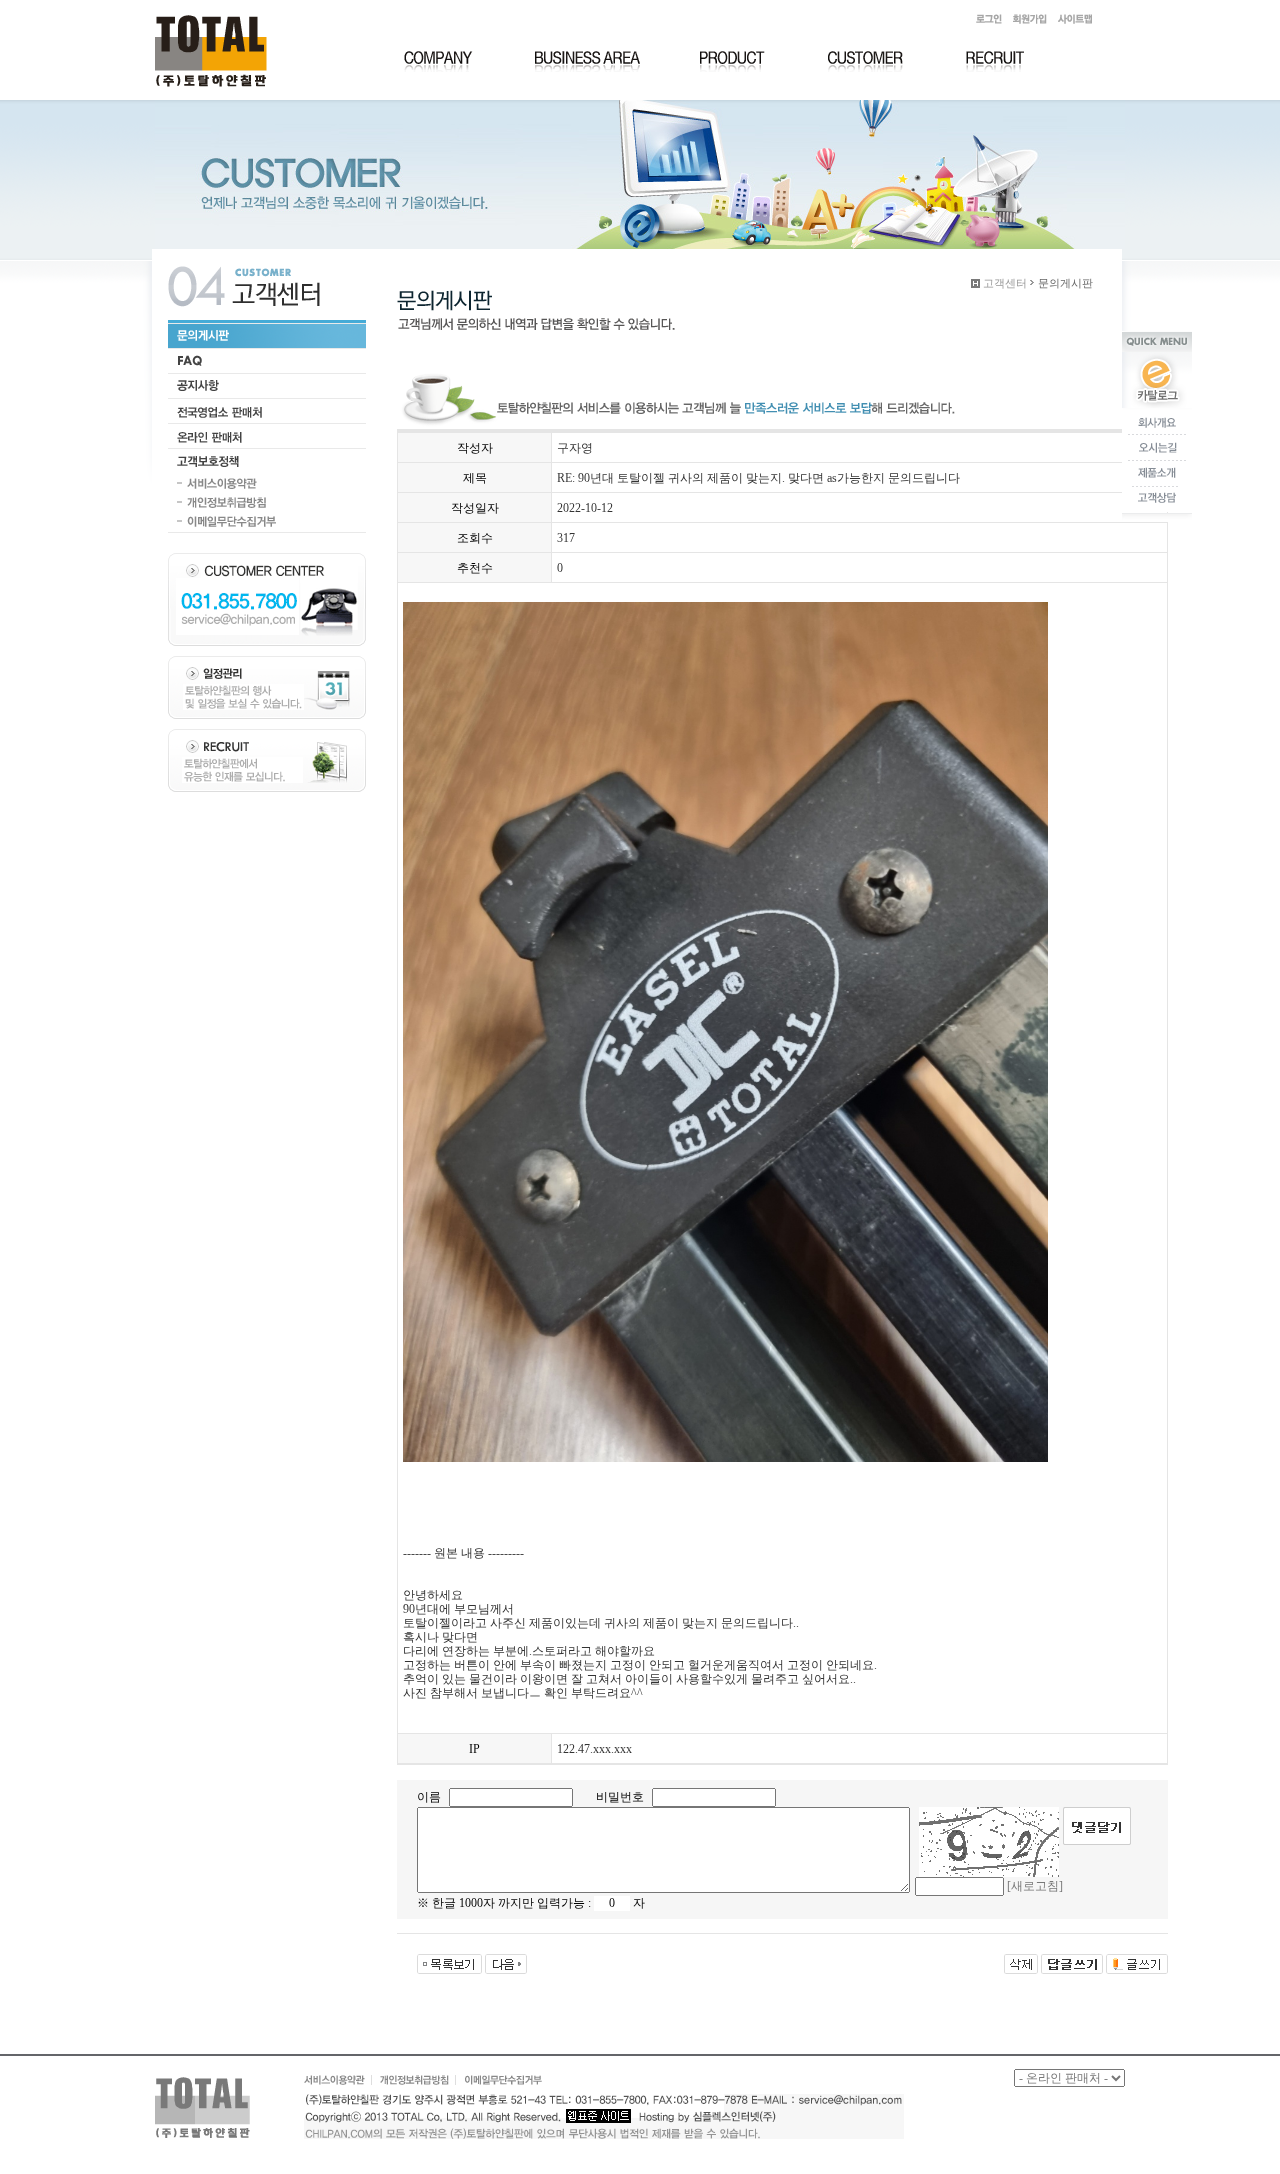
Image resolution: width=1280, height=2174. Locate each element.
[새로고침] (1035, 1886)
